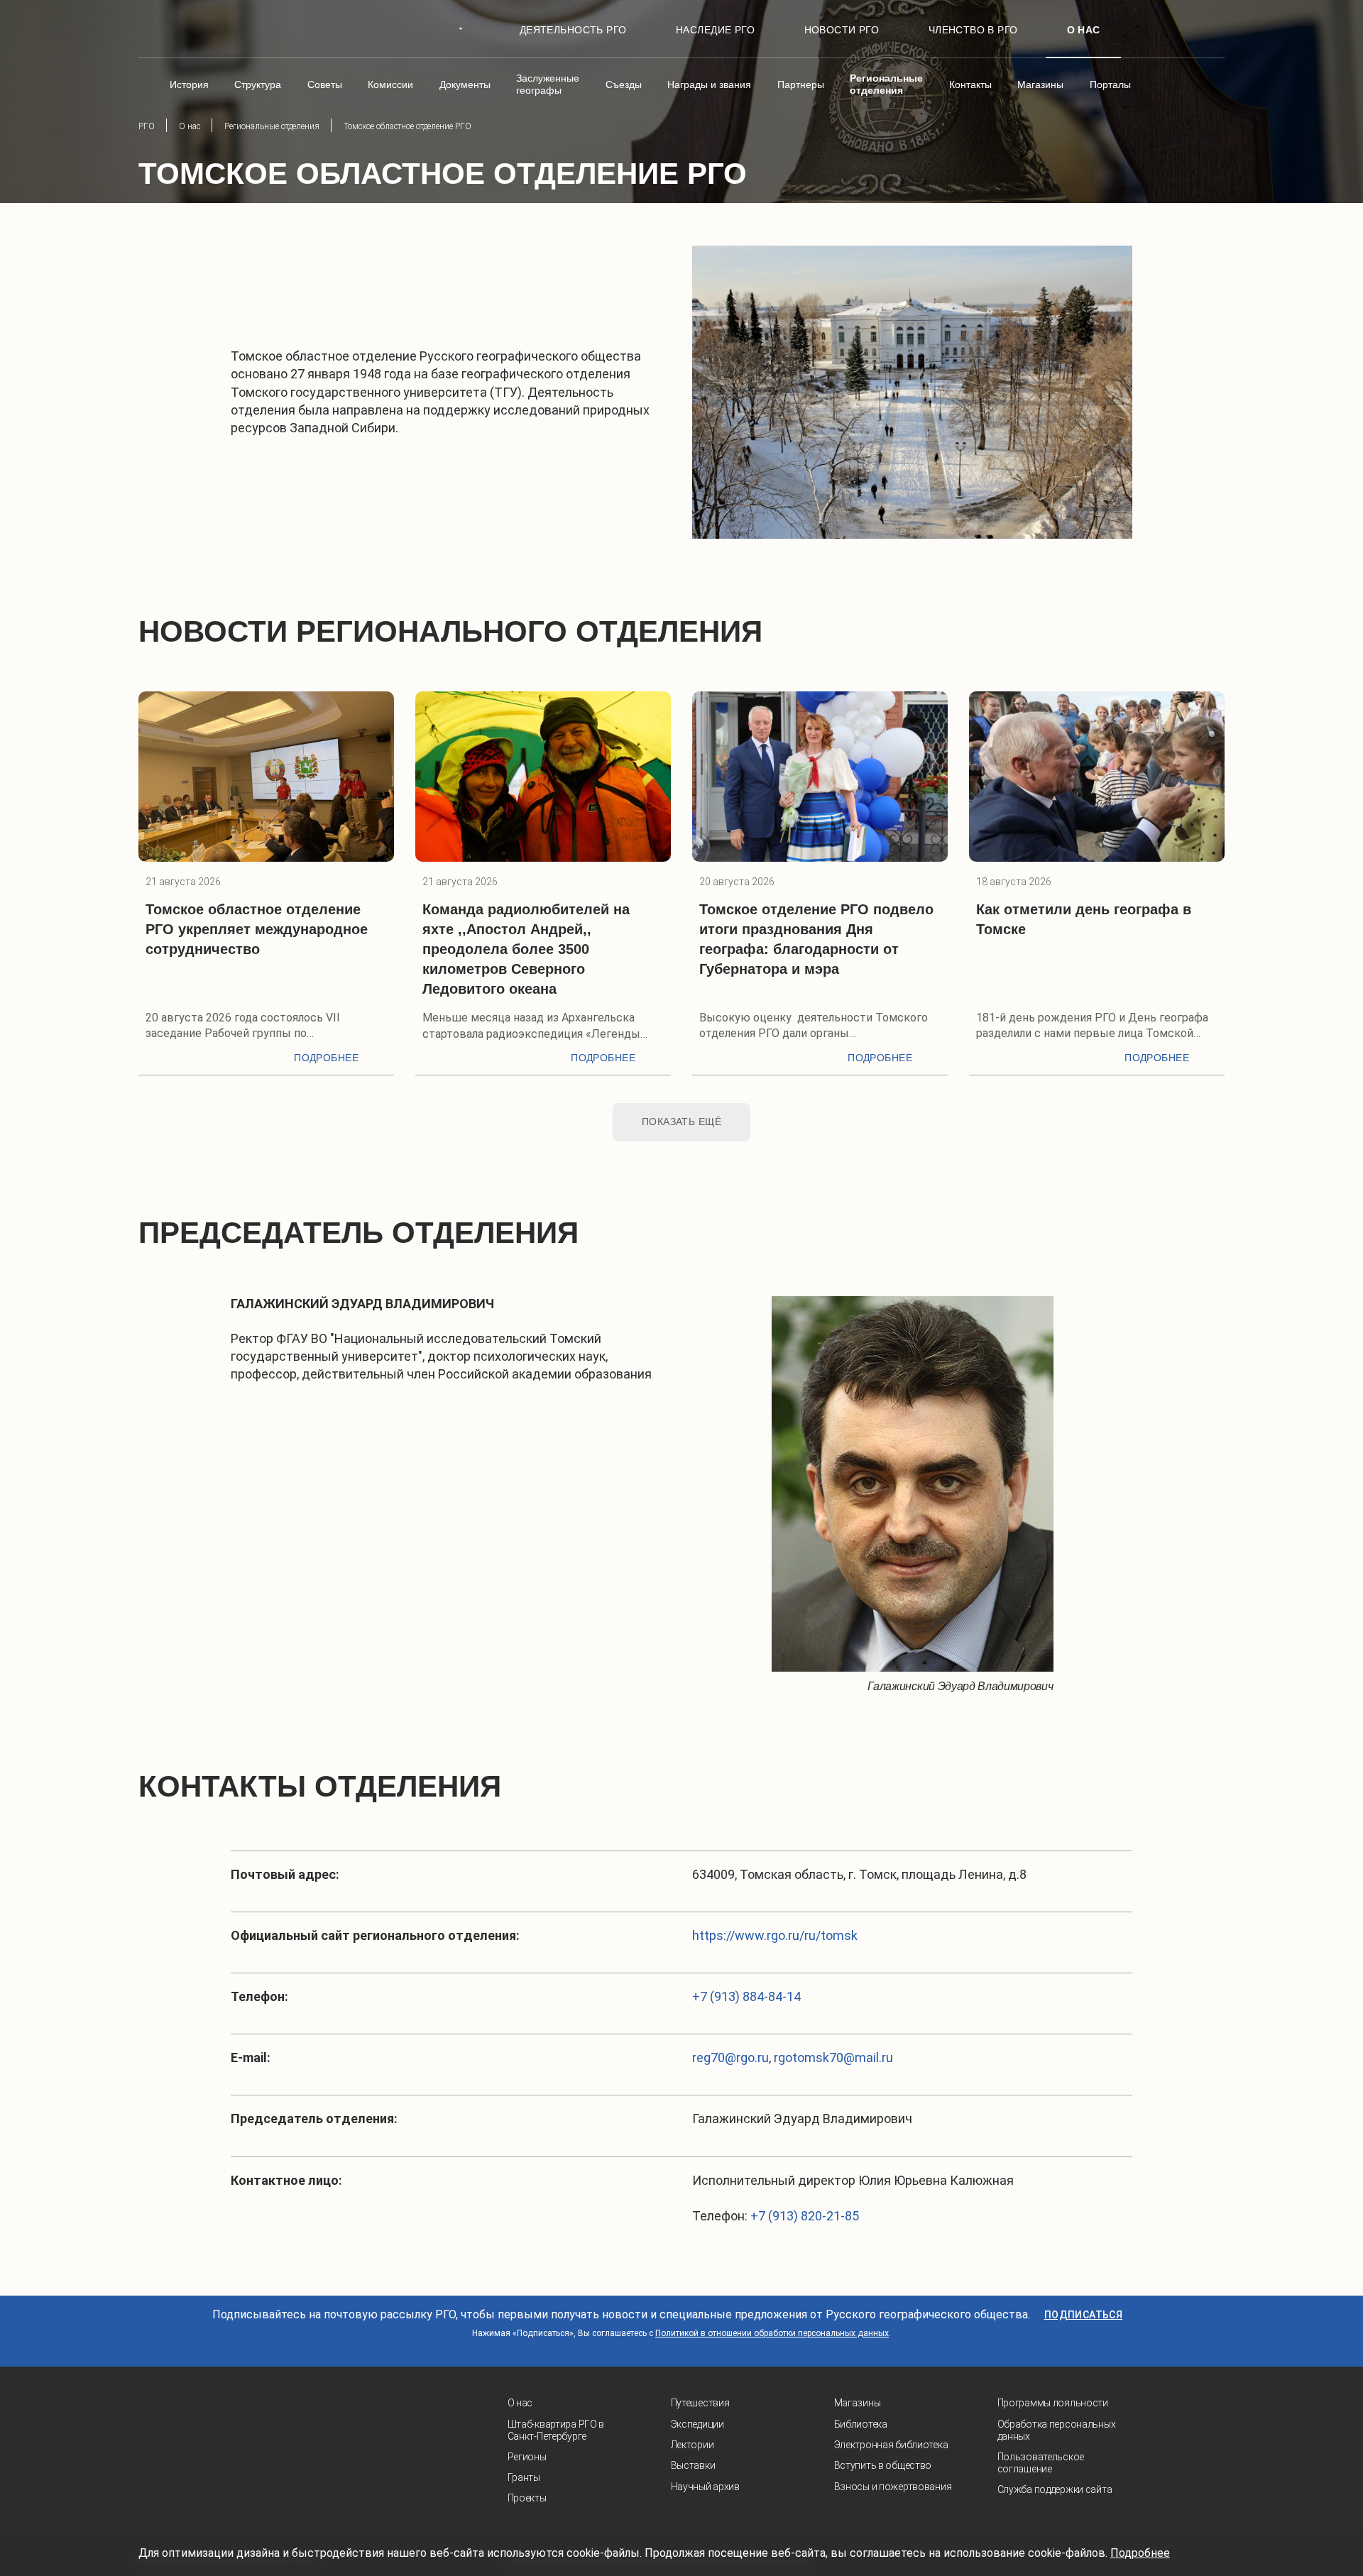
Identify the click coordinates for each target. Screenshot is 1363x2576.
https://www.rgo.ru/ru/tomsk (775, 1935)
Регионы (527, 2457)
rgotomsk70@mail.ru (833, 2057)
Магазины (858, 2403)
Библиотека (861, 2424)
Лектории (693, 2445)
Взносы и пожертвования (893, 2487)
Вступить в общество (883, 2465)
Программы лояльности (1053, 2403)
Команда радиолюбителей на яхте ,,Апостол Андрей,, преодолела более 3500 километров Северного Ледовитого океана (526, 949)
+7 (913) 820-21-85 (805, 2216)
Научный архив (705, 2487)
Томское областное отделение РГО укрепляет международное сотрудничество (257, 929)
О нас (520, 2403)
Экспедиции (697, 2424)
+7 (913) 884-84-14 (746, 1996)
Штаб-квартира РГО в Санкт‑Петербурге (556, 2430)
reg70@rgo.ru (730, 2057)
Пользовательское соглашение (1041, 2463)
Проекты (527, 2498)
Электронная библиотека (891, 2445)
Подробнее (326, 1058)
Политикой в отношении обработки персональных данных (772, 2333)
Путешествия (700, 2403)
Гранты (524, 2477)
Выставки (693, 2465)
